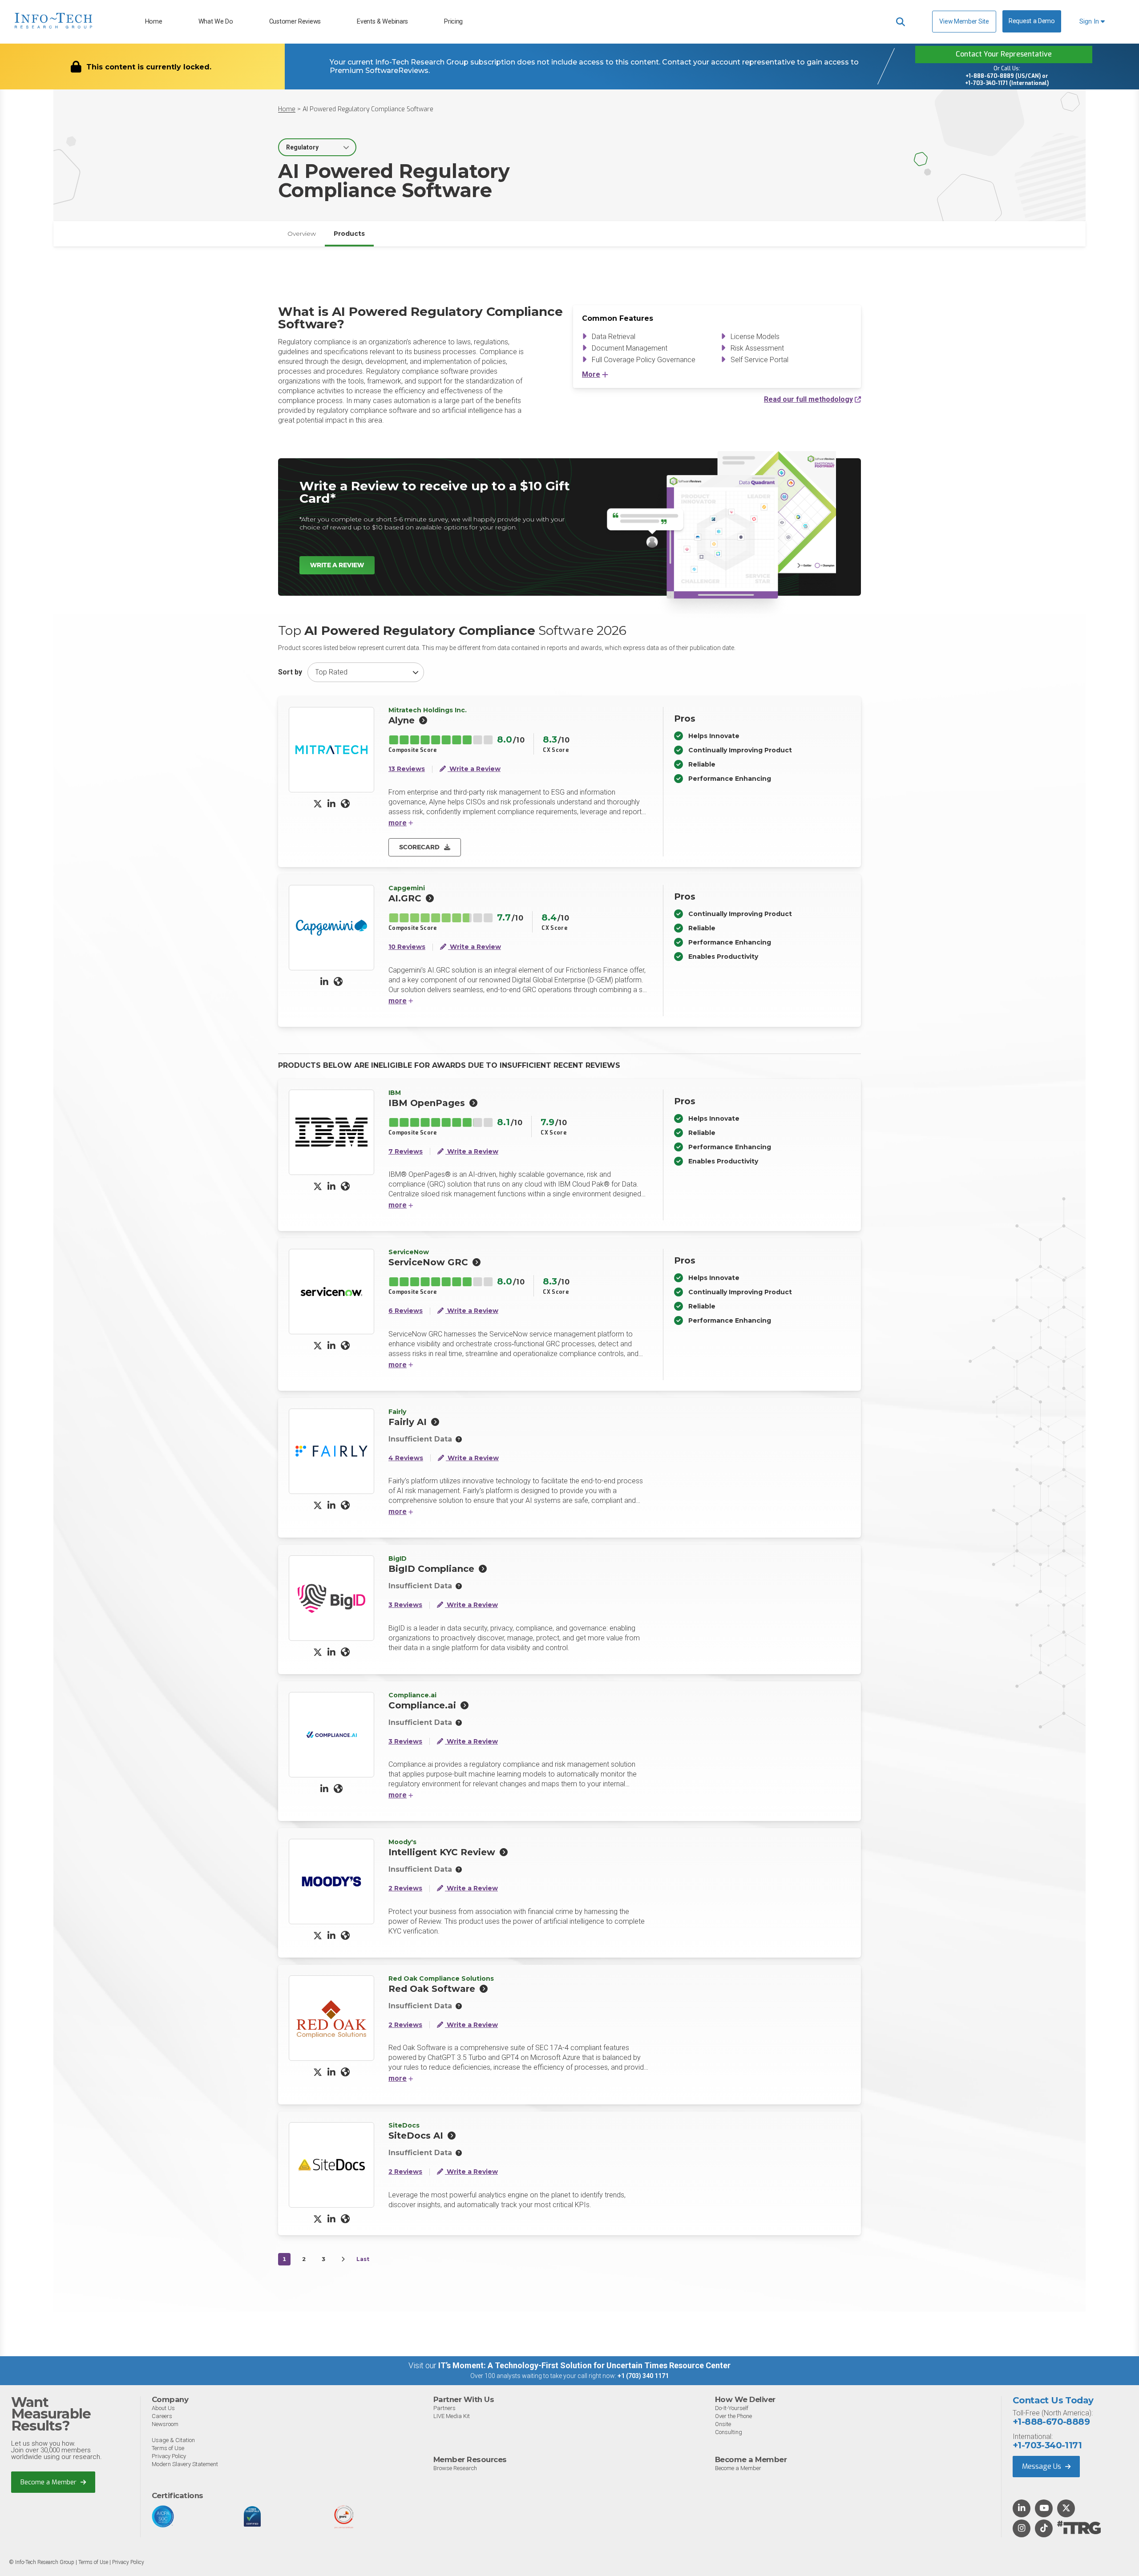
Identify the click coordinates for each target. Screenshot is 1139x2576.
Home (154, 22)
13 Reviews (407, 769)
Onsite (723, 2424)
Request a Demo (1032, 21)
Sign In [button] (1090, 22)
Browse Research (455, 2468)
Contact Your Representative (1004, 54)
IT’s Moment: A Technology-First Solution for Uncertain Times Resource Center (584, 2365)
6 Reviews (406, 1311)
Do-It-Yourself (732, 2408)
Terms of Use (168, 2448)
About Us (163, 2408)
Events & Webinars (382, 22)
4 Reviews (406, 1458)
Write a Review (337, 565)
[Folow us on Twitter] (1066, 2509)
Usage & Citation (173, 2440)
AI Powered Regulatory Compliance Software (368, 109)
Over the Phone (733, 2416)
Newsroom (165, 2424)
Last (363, 2259)
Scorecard (419, 847)
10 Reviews (407, 947)
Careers (162, 2416)
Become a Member (49, 2482)
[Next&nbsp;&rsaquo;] (343, 2259)
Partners (444, 2408)
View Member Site (964, 21)
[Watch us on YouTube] (1044, 2509)
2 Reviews (405, 1888)
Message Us (1042, 2466)
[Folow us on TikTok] (1044, 2529)
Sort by (290, 672)
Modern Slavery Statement (185, 2464)
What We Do (216, 22)
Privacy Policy (169, 2456)
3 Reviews (405, 1605)
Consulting (729, 2432)
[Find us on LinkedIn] (1022, 2509)
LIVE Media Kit (452, 2416)
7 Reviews (406, 1152)
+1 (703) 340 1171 (643, 2376)
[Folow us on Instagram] (1022, 2529)
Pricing (453, 22)
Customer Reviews (295, 22)
